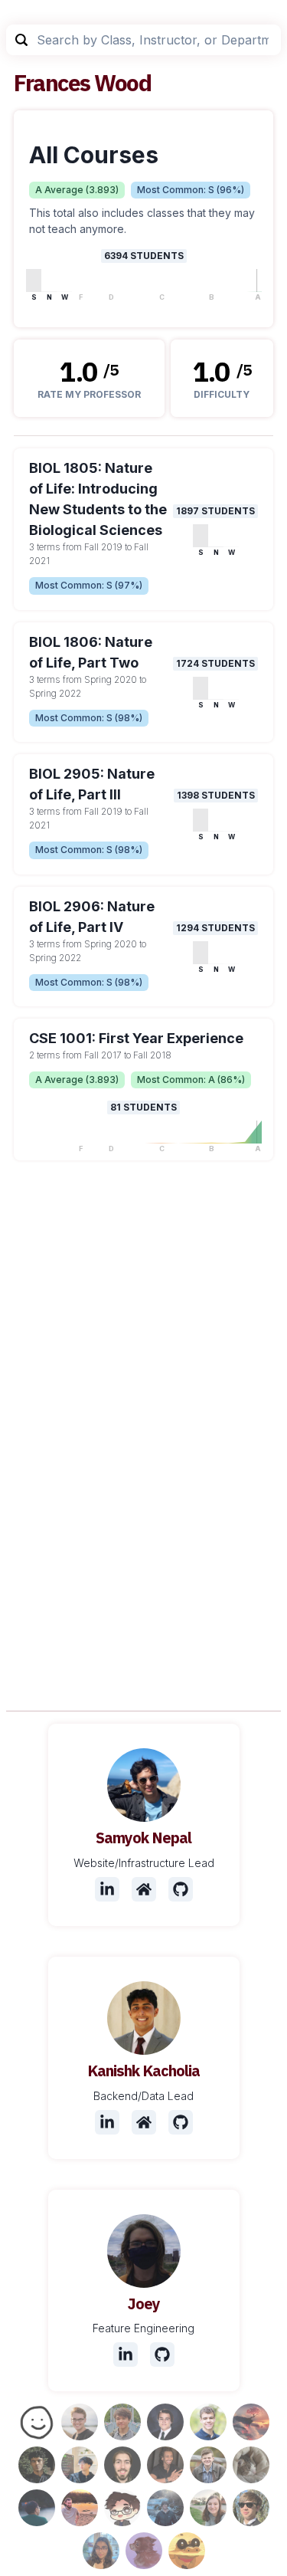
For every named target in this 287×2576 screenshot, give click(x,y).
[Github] (181, 1889)
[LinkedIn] (107, 1889)
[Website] (144, 1889)
